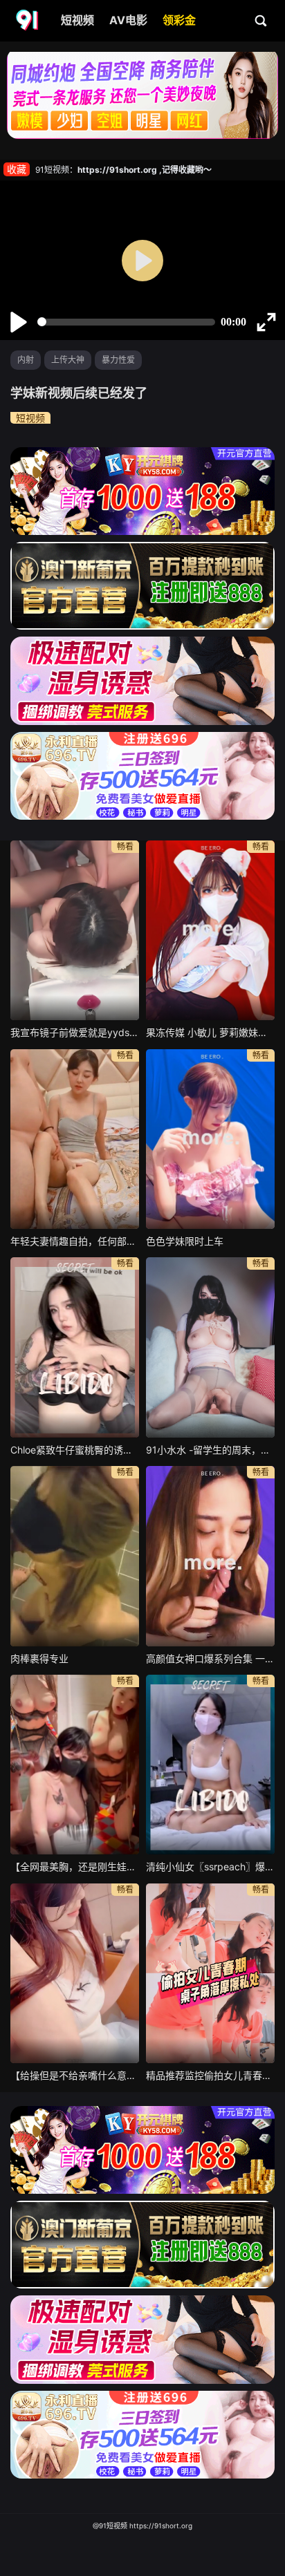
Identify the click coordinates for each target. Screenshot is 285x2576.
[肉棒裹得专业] (75, 1556)
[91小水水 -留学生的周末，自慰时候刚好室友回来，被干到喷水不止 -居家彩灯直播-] (210, 1347)
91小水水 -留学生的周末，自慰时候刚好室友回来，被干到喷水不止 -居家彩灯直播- (210, 1450)
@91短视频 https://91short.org (142, 2526)
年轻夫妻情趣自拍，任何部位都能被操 (75, 1241)
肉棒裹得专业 (39, 1658)
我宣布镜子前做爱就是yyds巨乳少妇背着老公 (75, 1032)
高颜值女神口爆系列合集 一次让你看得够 (210, 1658)
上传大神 (68, 360)
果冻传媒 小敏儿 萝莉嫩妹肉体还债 (210, 1032)
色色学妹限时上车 (185, 1241)
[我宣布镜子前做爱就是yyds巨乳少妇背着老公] (75, 930)
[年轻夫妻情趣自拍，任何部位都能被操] (75, 1139)
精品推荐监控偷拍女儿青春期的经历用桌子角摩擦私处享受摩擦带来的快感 (210, 2075)
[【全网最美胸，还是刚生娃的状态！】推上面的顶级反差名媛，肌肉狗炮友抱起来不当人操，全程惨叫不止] (75, 1765)
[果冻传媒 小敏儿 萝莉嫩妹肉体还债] (210, 930)
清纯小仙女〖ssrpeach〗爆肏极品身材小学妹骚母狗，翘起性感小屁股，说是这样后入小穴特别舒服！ (210, 1867)
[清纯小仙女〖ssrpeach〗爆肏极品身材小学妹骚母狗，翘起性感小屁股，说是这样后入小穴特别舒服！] (210, 1765)
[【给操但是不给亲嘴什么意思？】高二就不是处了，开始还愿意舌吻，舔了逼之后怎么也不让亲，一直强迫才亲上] (75, 1973)
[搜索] (261, 20)
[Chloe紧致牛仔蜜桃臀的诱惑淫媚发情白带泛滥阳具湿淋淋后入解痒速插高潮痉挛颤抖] (75, 1347)
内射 (26, 360)
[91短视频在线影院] (28, 21)
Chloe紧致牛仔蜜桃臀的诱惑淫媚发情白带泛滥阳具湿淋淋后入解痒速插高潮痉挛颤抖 (75, 1450)
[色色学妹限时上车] (210, 1139)
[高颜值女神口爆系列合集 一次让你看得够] (210, 1556)
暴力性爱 (118, 360)
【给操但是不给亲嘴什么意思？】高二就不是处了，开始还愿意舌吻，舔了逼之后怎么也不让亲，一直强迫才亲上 (75, 2075)
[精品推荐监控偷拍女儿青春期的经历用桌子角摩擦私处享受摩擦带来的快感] (210, 1973)
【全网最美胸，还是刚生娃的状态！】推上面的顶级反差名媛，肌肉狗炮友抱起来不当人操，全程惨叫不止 (75, 1867)
